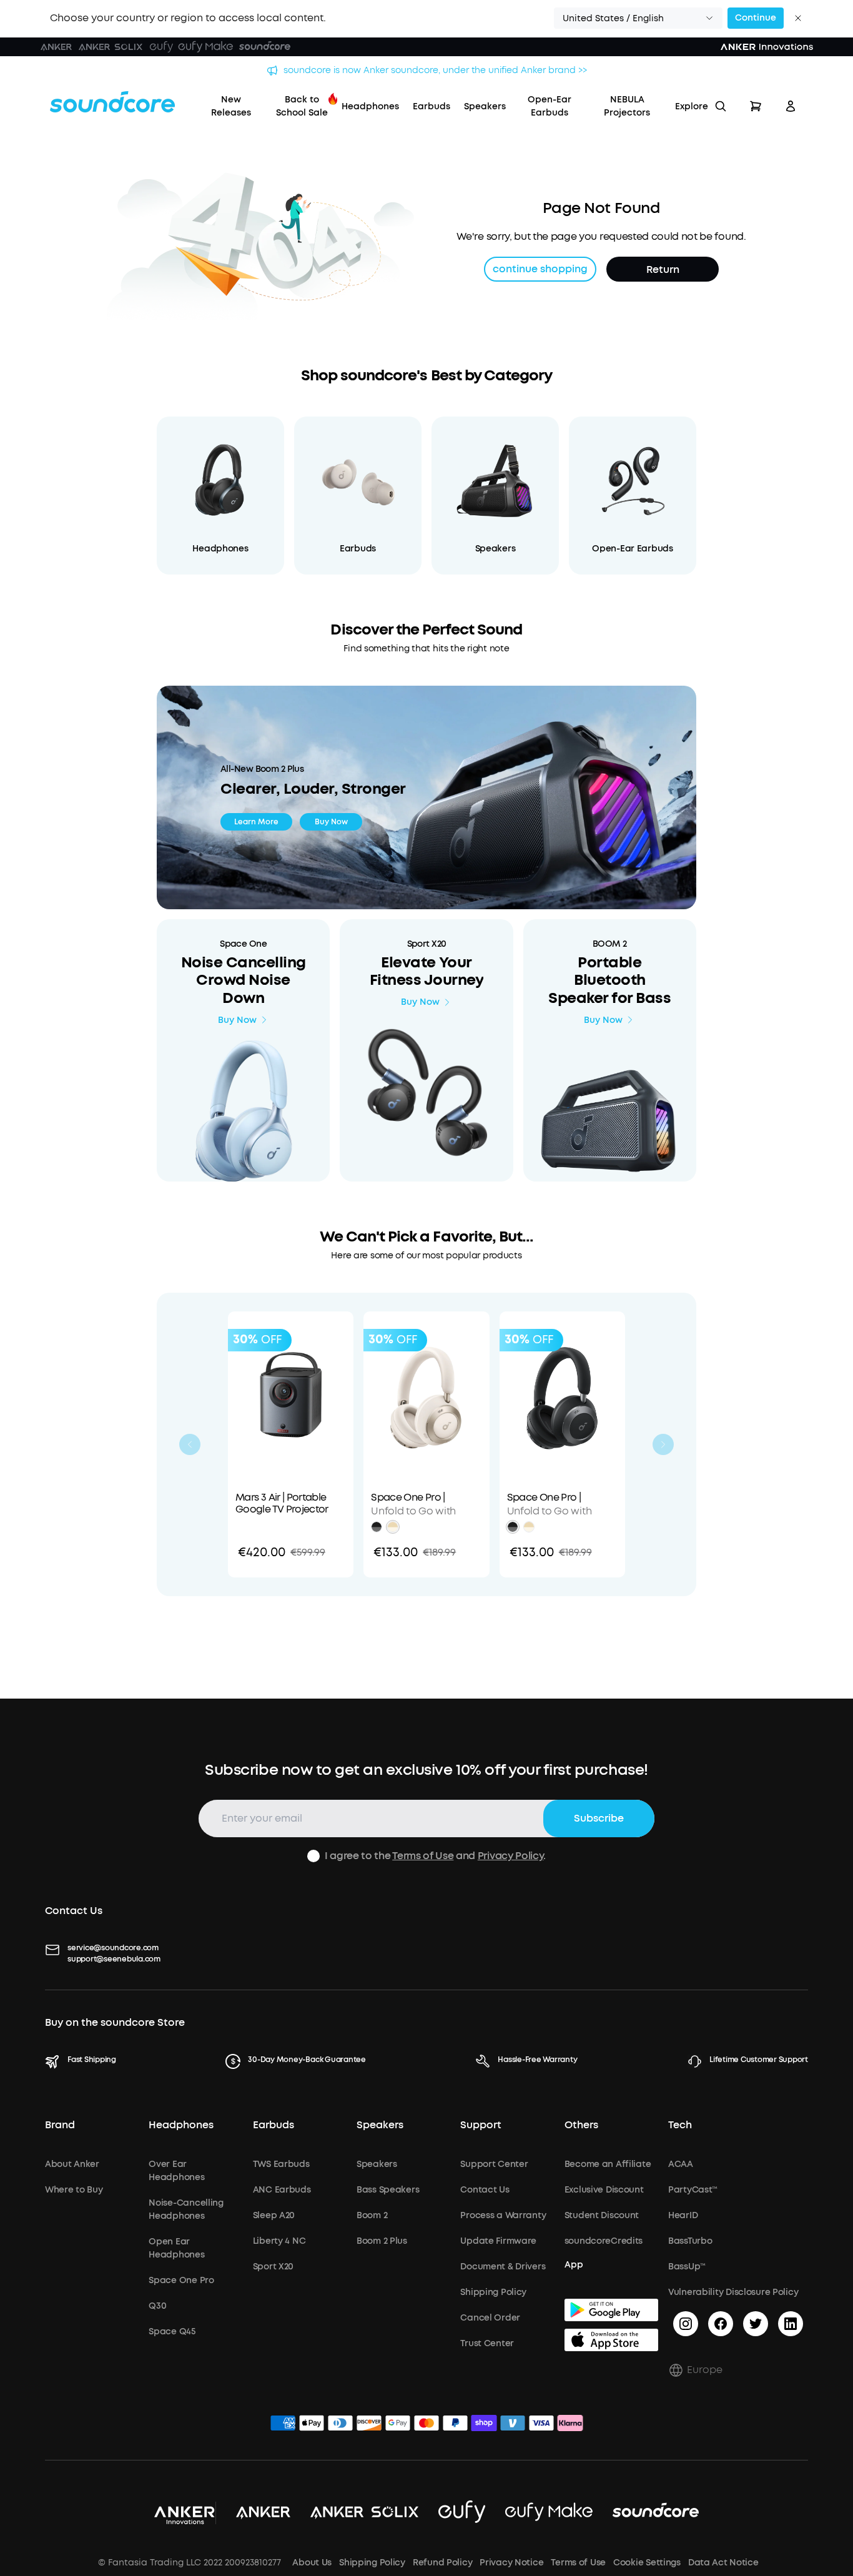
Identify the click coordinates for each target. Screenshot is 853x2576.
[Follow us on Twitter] (756, 2324)
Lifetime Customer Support (759, 2060)
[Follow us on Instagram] (686, 2324)
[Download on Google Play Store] (611, 2310)
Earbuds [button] (274, 2125)
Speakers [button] (380, 2125)
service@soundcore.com (113, 1948)
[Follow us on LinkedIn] (791, 2324)
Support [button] (481, 2125)
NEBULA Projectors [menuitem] (627, 106)
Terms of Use (423, 1856)
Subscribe (599, 1818)
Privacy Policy (511, 1856)
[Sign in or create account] (791, 106)
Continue (756, 18)
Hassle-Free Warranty (537, 2060)
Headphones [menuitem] (370, 106)
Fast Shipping (92, 2060)
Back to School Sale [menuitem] (302, 106)
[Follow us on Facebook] (721, 2324)
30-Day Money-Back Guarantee (307, 2060)
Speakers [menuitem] (485, 106)
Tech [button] (680, 2125)
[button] (638, 18)
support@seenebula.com (114, 1959)
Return (663, 269)
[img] (283, 2425)
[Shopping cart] (756, 106)
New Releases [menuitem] (231, 106)
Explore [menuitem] (692, 106)
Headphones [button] (181, 2125)
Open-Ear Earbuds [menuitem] (550, 106)
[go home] (112, 102)
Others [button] (581, 2125)
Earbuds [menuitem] (431, 106)
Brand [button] (60, 2125)
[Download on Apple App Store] (611, 2340)
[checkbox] (313, 1856)
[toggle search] (721, 106)
